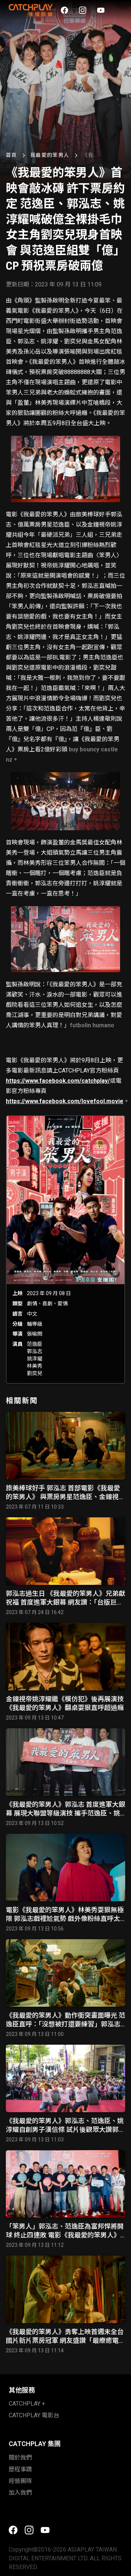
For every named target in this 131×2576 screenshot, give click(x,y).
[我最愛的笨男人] (65, 1250)
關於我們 (20, 2458)
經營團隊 (20, 2481)
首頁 (11, 155)
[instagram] (83, 10)
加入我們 (20, 2493)
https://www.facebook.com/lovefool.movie (65, 1101)
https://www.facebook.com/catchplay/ (58, 1081)
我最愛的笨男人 (50, 155)
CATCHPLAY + (27, 2404)
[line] (119, 10)
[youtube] (101, 10)
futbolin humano (92, 1025)
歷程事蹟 (20, 2469)
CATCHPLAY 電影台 (34, 2415)
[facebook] (64, 10)
